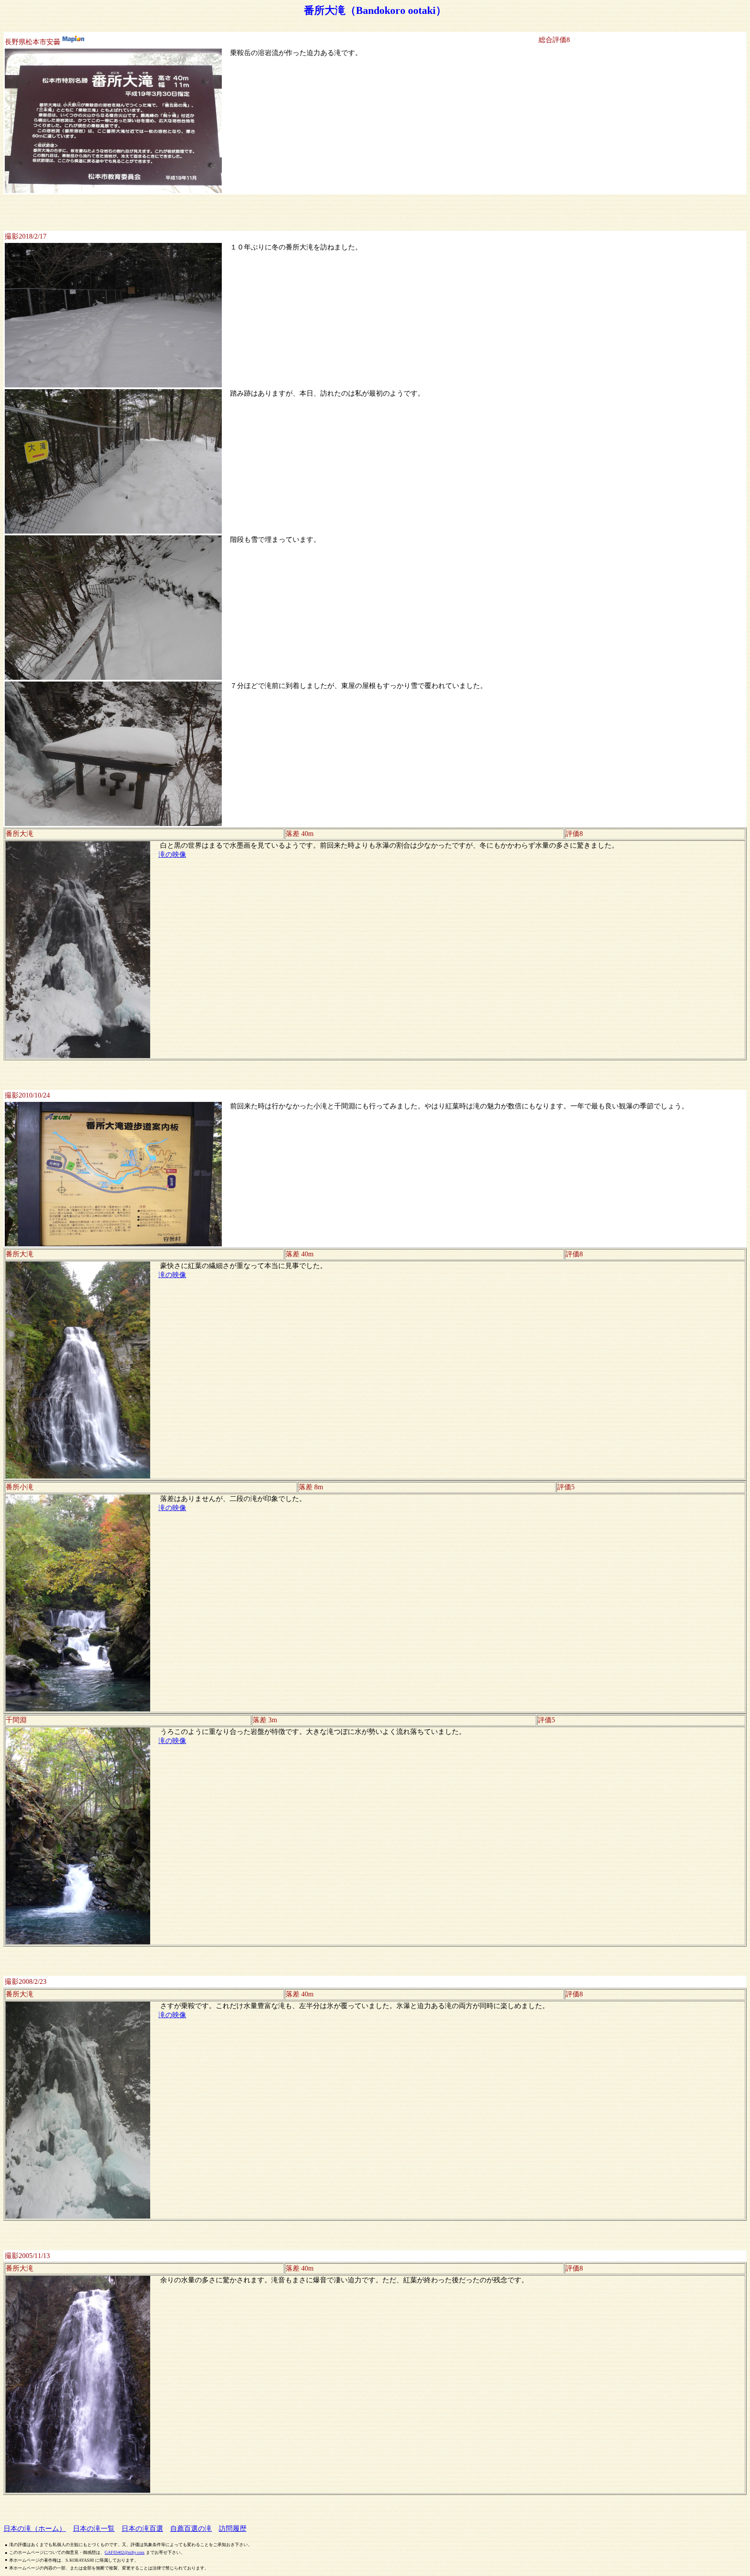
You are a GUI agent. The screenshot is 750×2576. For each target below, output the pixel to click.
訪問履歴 (233, 2528)
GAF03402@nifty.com (125, 2552)
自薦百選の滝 (191, 2528)
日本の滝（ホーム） (35, 2528)
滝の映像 (172, 854)
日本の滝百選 (142, 2528)
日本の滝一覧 (94, 2528)
